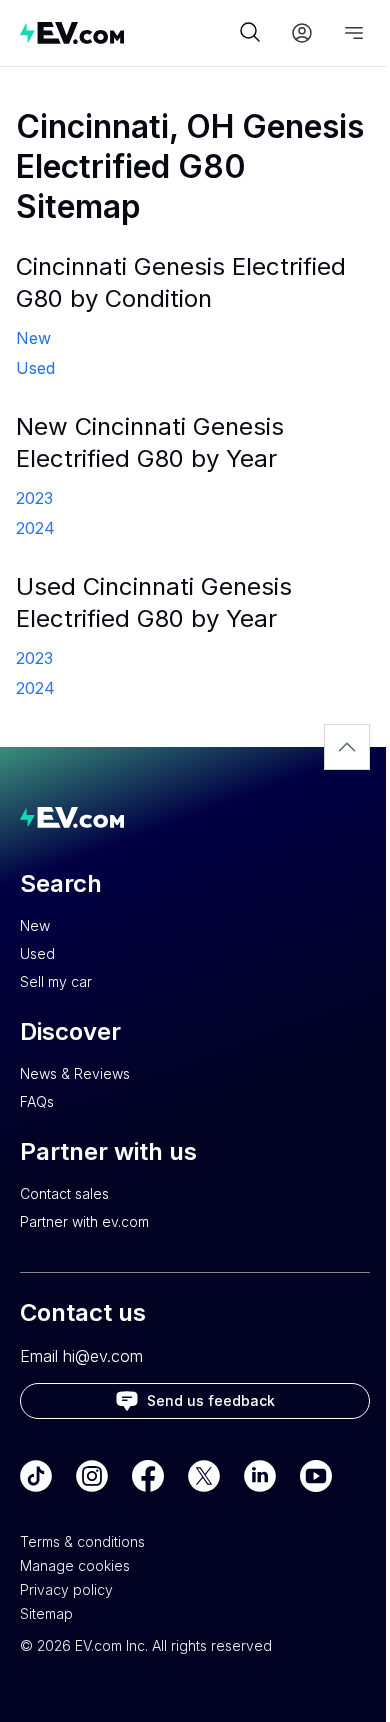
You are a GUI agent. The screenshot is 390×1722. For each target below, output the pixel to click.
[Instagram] (92, 1476)
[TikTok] (36, 1476)
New (35, 925)
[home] (127, 32)
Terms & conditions (82, 1541)
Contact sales (64, 1193)
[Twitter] (204, 1476)
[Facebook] (148, 1476)
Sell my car (56, 981)
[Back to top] (347, 747)
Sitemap (46, 1613)
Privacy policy (66, 1589)
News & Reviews (75, 1073)
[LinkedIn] (260, 1476)
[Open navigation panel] (354, 33)
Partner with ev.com (84, 1221)
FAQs (37, 1101)
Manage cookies (75, 1565)
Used (37, 953)
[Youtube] (316, 1476)
